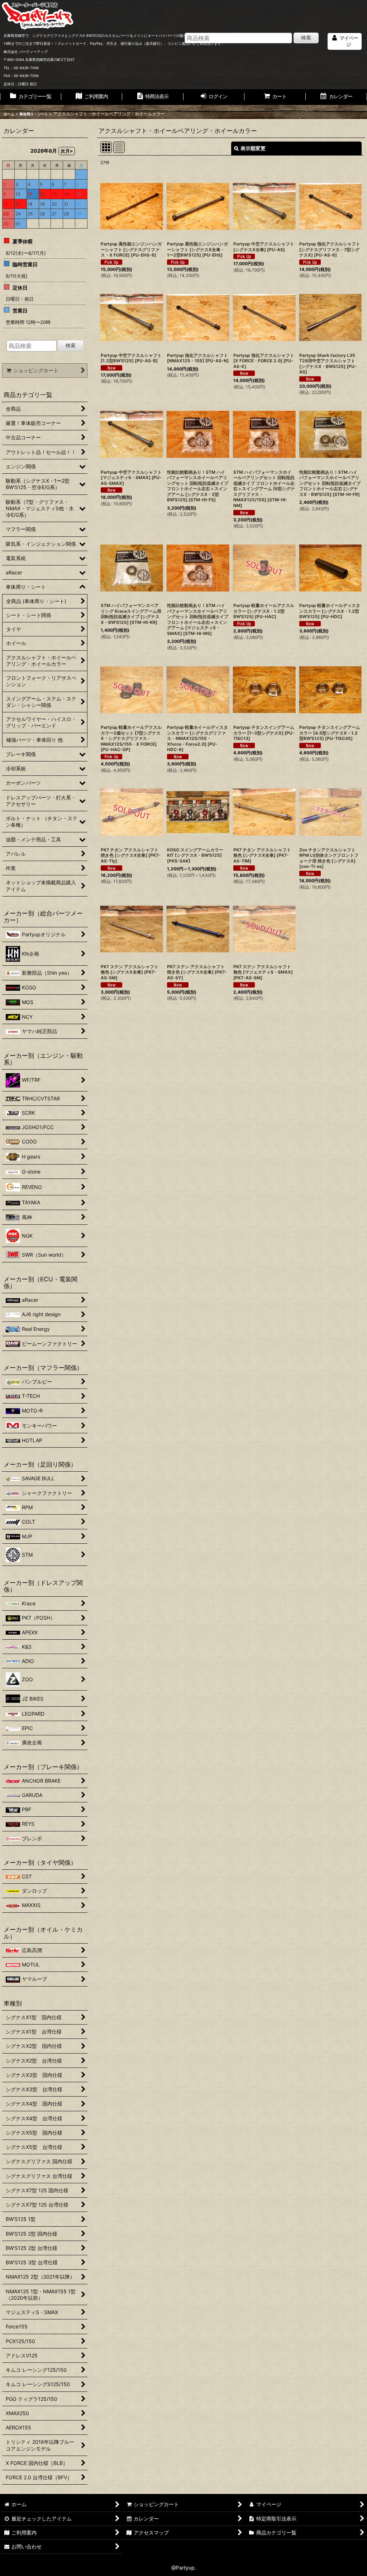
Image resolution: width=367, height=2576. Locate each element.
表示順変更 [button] (253, 148)
